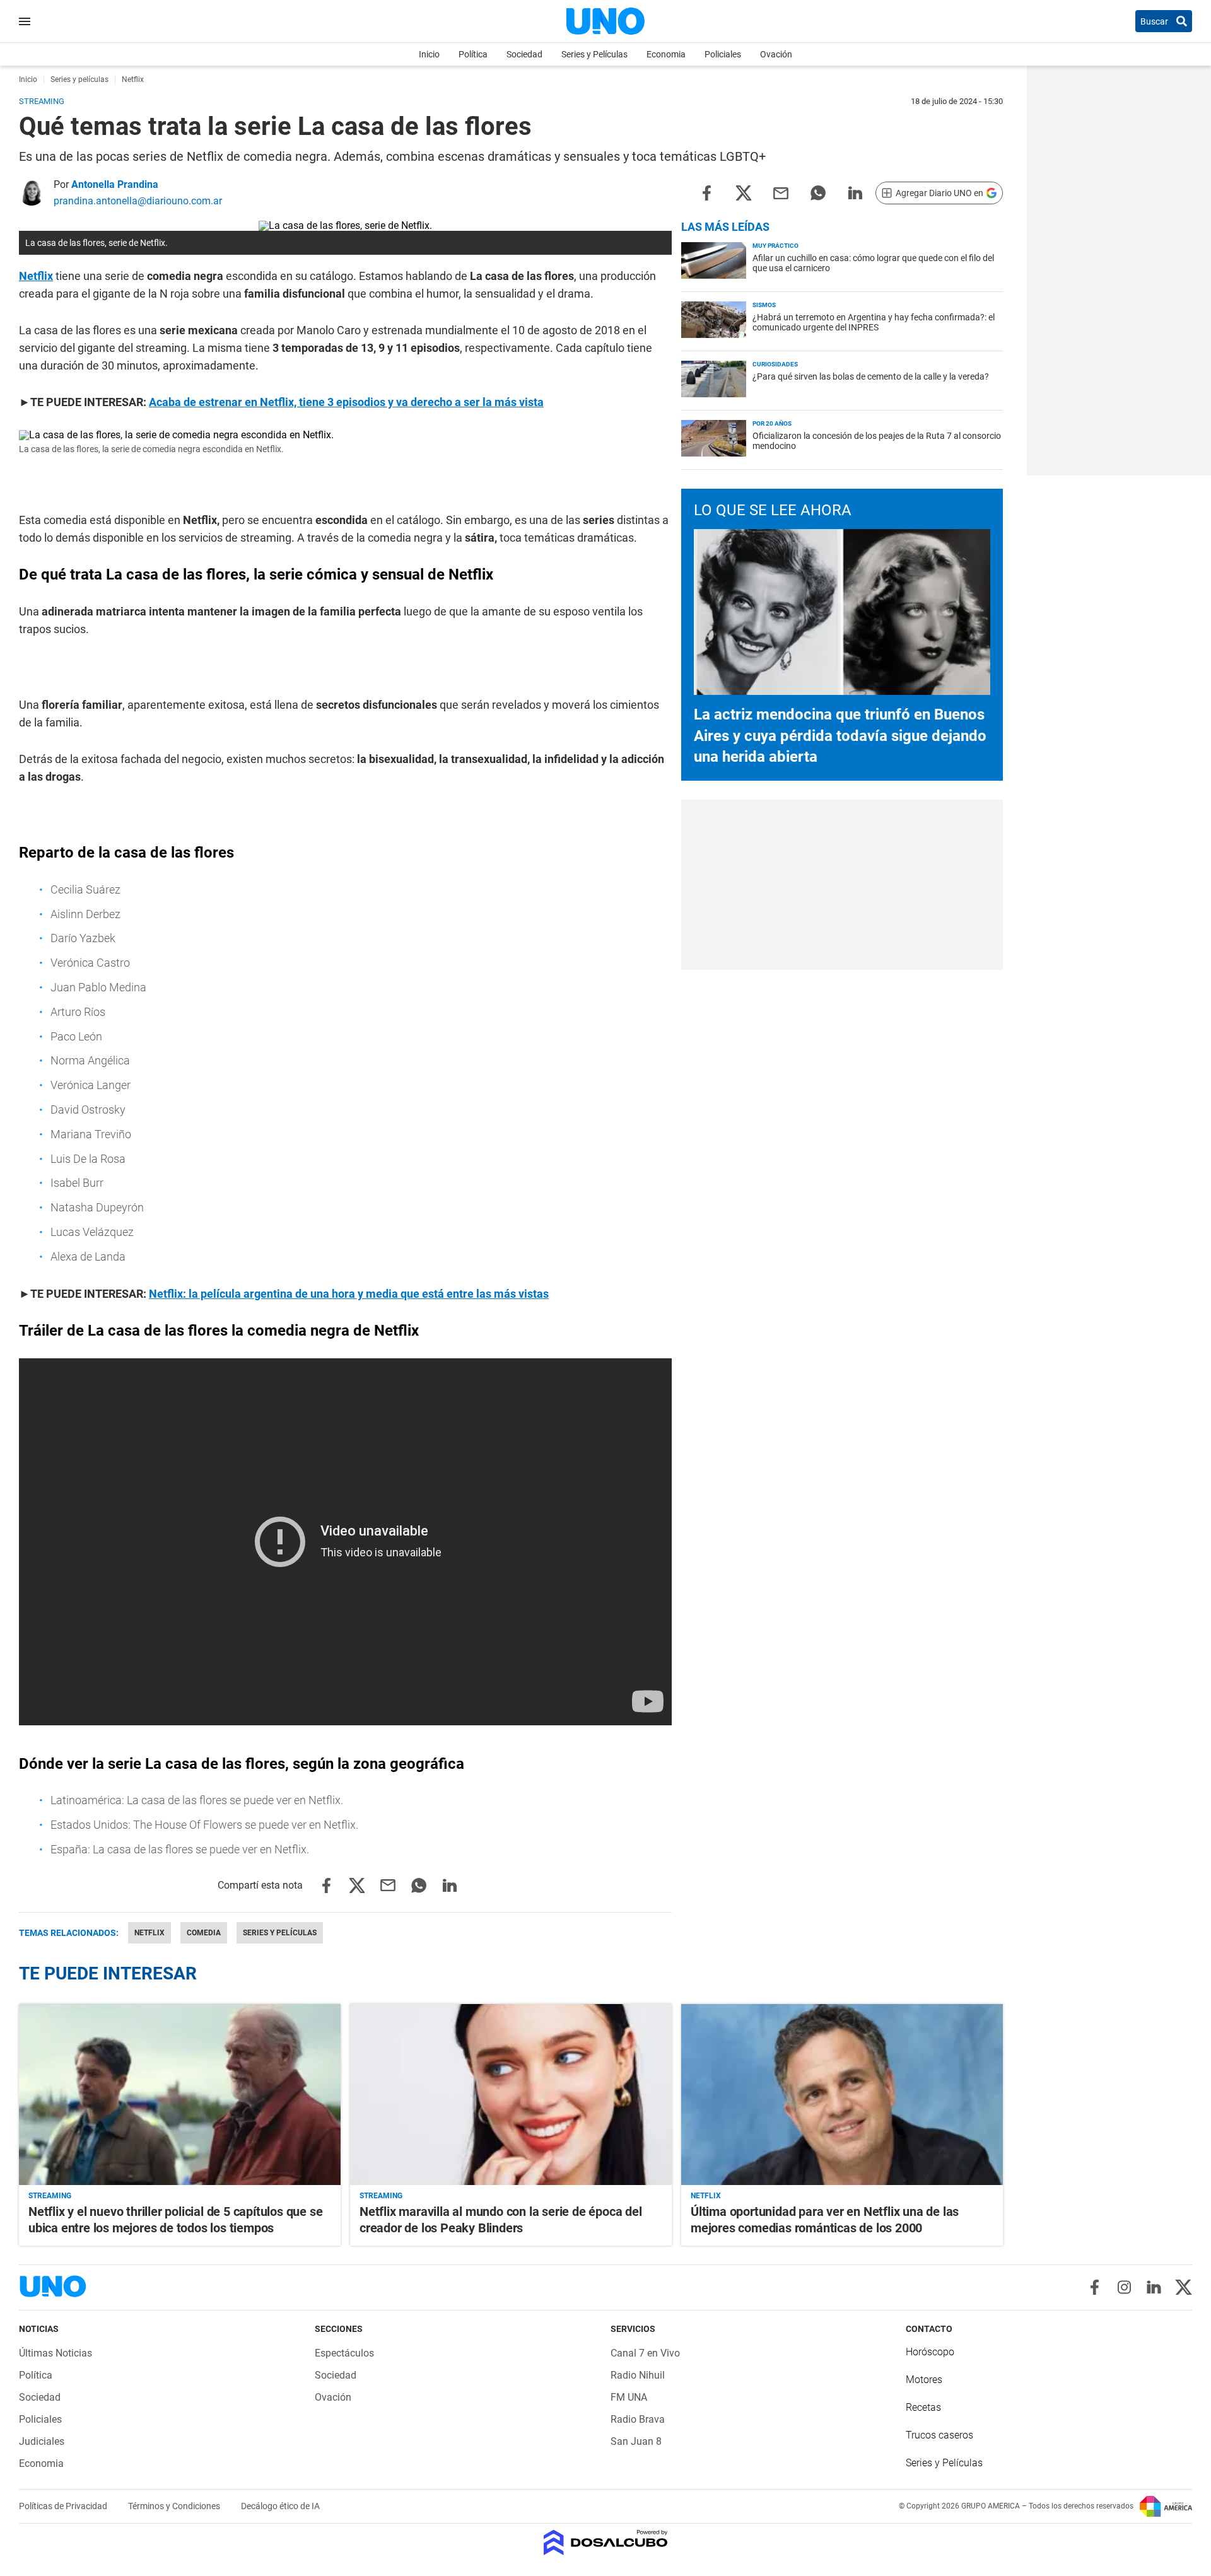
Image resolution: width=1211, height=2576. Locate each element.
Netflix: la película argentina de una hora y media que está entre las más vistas (349, 1294)
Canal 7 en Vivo (645, 2353)
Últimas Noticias (56, 2353)
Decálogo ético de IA (280, 2506)
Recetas (923, 2407)
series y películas (280, 1933)
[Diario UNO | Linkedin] (1154, 2287)
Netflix (36, 276)
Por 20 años (772, 423)
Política (473, 54)
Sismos (764, 305)
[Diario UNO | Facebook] (1095, 2287)
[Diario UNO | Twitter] (1184, 2287)
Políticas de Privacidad (64, 2506)
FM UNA (629, 2397)
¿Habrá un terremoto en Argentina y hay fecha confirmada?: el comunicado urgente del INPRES (874, 322)
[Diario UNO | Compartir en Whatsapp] (818, 192)
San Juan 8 (636, 2441)
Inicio (429, 54)
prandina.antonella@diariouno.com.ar (138, 201)
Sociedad (524, 54)
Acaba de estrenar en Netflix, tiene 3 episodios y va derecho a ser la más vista (346, 402)
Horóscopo (930, 2352)
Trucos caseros (939, 2435)
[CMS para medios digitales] (606, 2544)
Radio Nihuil (638, 2375)
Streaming (50, 2196)
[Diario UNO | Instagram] (1124, 2287)
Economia (666, 54)
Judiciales (42, 2441)
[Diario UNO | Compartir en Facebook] (706, 192)
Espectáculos (344, 2353)
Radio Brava (638, 2419)
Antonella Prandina (115, 184)
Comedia (204, 1933)
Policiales (723, 54)
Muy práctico (775, 246)
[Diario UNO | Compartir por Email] (781, 192)
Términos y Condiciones (175, 2506)
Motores (924, 2380)
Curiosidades (775, 364)
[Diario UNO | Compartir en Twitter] (744, 192)
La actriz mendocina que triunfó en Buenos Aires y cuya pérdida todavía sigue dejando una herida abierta (840, 736)
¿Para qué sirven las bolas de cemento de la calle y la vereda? (871, 376)
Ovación (776, 54)
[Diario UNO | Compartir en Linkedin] (855, 192)
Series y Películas (594, 54)
